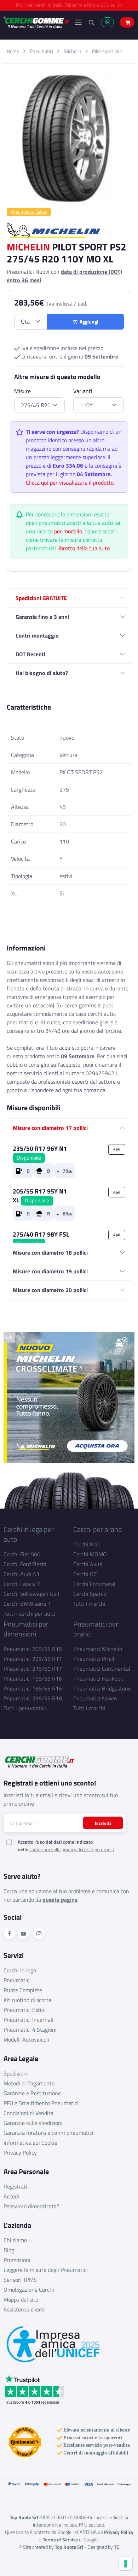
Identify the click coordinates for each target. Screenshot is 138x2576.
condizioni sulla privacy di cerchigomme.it (72, 1849)
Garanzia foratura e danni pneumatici (48, 2133)
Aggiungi (88, 322)
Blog (9, 2250)
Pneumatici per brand (96, 1629)
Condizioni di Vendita (28, 2113)
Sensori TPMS (20, 2280)
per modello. (69, 531)
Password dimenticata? (31, 2206)
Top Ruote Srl (69, 2547)
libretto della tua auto (84, 548)
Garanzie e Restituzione (32, 2093)
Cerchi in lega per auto (29, 1534)
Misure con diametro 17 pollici (50, 1128)
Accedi (11, 2196)
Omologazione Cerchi (29, 2290)
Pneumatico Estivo (29, 212)
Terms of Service (60, 2539)
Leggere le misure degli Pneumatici (46, 2270)
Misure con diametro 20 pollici (50, 1290)
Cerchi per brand (98, 1529)
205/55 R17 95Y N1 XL (40, 1196)
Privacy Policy (20, 2152)
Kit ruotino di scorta (27, 2000)
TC (117, 2547)
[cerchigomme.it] (36, 22)
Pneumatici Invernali (28, 2020)
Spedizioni (16, 2073)
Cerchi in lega (20, 1970)
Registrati (15, 2186)
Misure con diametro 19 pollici (50, 1271)
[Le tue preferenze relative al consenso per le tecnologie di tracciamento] (126, 2564)
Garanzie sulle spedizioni (33, 2123)
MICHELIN (28, 247)
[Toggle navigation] (78, 22)
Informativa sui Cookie (30, 2143)
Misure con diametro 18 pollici (50, 1253)
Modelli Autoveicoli (26, 2039)
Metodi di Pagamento (29, 2083)
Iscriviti (103, 1823)
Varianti (83, 391)
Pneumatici (41, 51)
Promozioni (17, 2260)
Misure (22, 391)
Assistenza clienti (25, 2309)
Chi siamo (15, 2240)
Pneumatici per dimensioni (26, 1629)
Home (13, 51)
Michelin (73, 51)
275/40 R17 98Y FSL (41, 1239)
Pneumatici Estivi (25, 2010)
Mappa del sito (21, 2299)
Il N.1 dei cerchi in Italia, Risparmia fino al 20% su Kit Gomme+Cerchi (69, 7)
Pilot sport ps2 (107, 51)
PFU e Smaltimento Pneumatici (41, 2103)
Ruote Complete (23, 1990)
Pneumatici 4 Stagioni (30, 2030)
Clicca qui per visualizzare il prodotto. (70, 482)
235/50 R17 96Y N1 (40, 1153)
